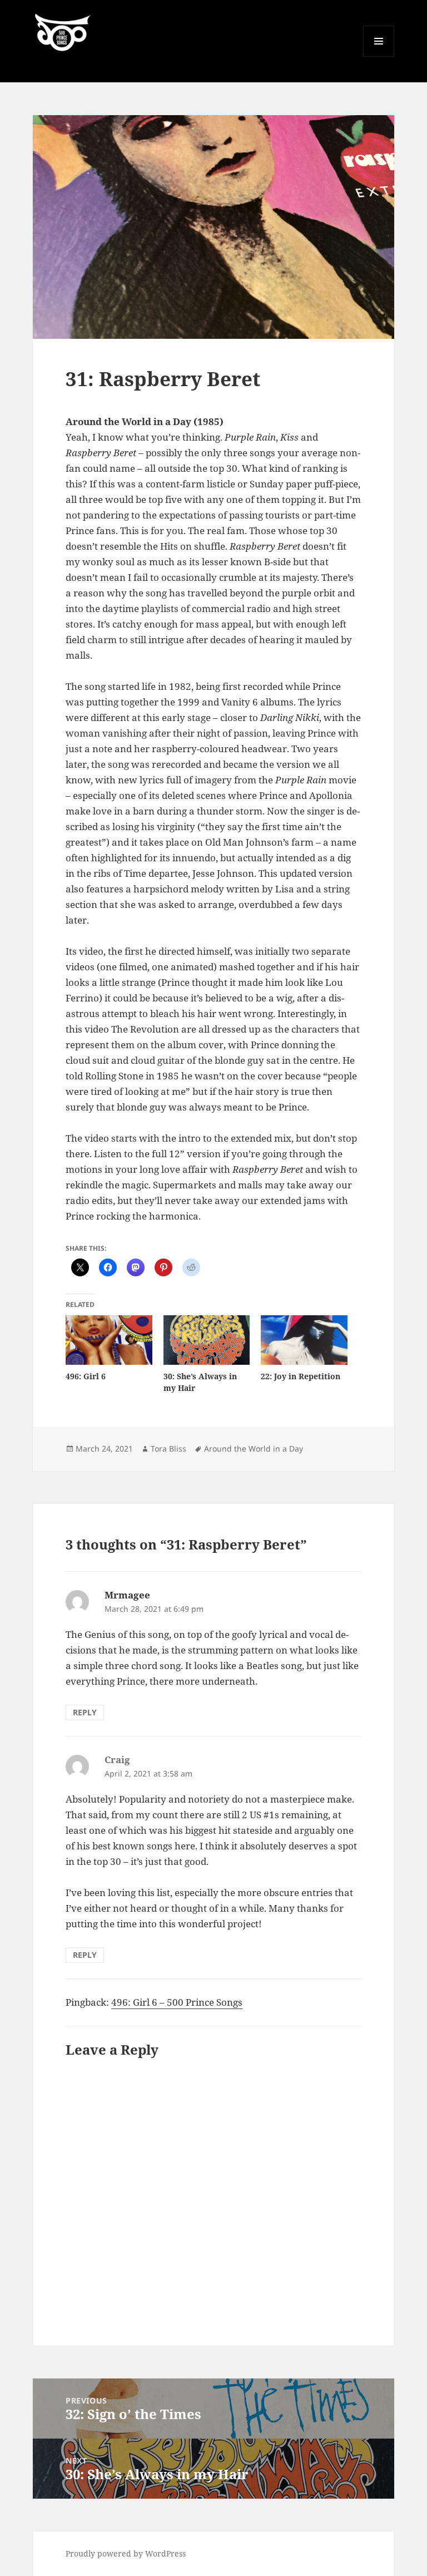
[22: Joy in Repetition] (304, 1340)
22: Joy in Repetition (301, 1376)
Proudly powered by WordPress (126, 2553)
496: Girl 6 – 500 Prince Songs (177, 2002)
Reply (85, 1712)
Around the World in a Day (254, 1449)
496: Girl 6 (86, 1376)
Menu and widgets (379, 56)
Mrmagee (127, 1595)
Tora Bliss (168, 1449)
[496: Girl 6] (109, 1340)
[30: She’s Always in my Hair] (207, 1340)
